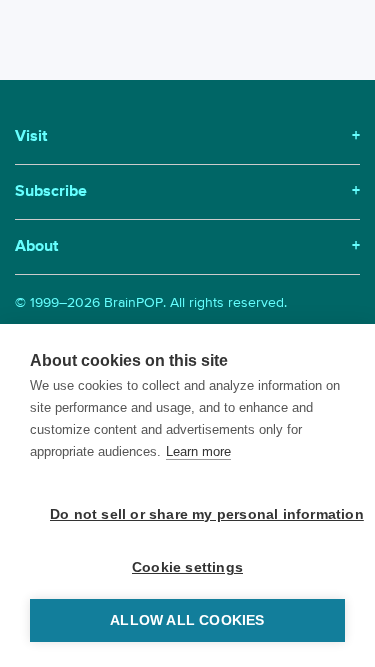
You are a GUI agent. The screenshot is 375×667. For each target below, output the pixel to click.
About (187, 247)
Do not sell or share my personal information (197, 514)
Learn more (198, 451)
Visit (187, 137)
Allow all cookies (187, 620)
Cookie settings (187, 567)
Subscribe (187, 192)
